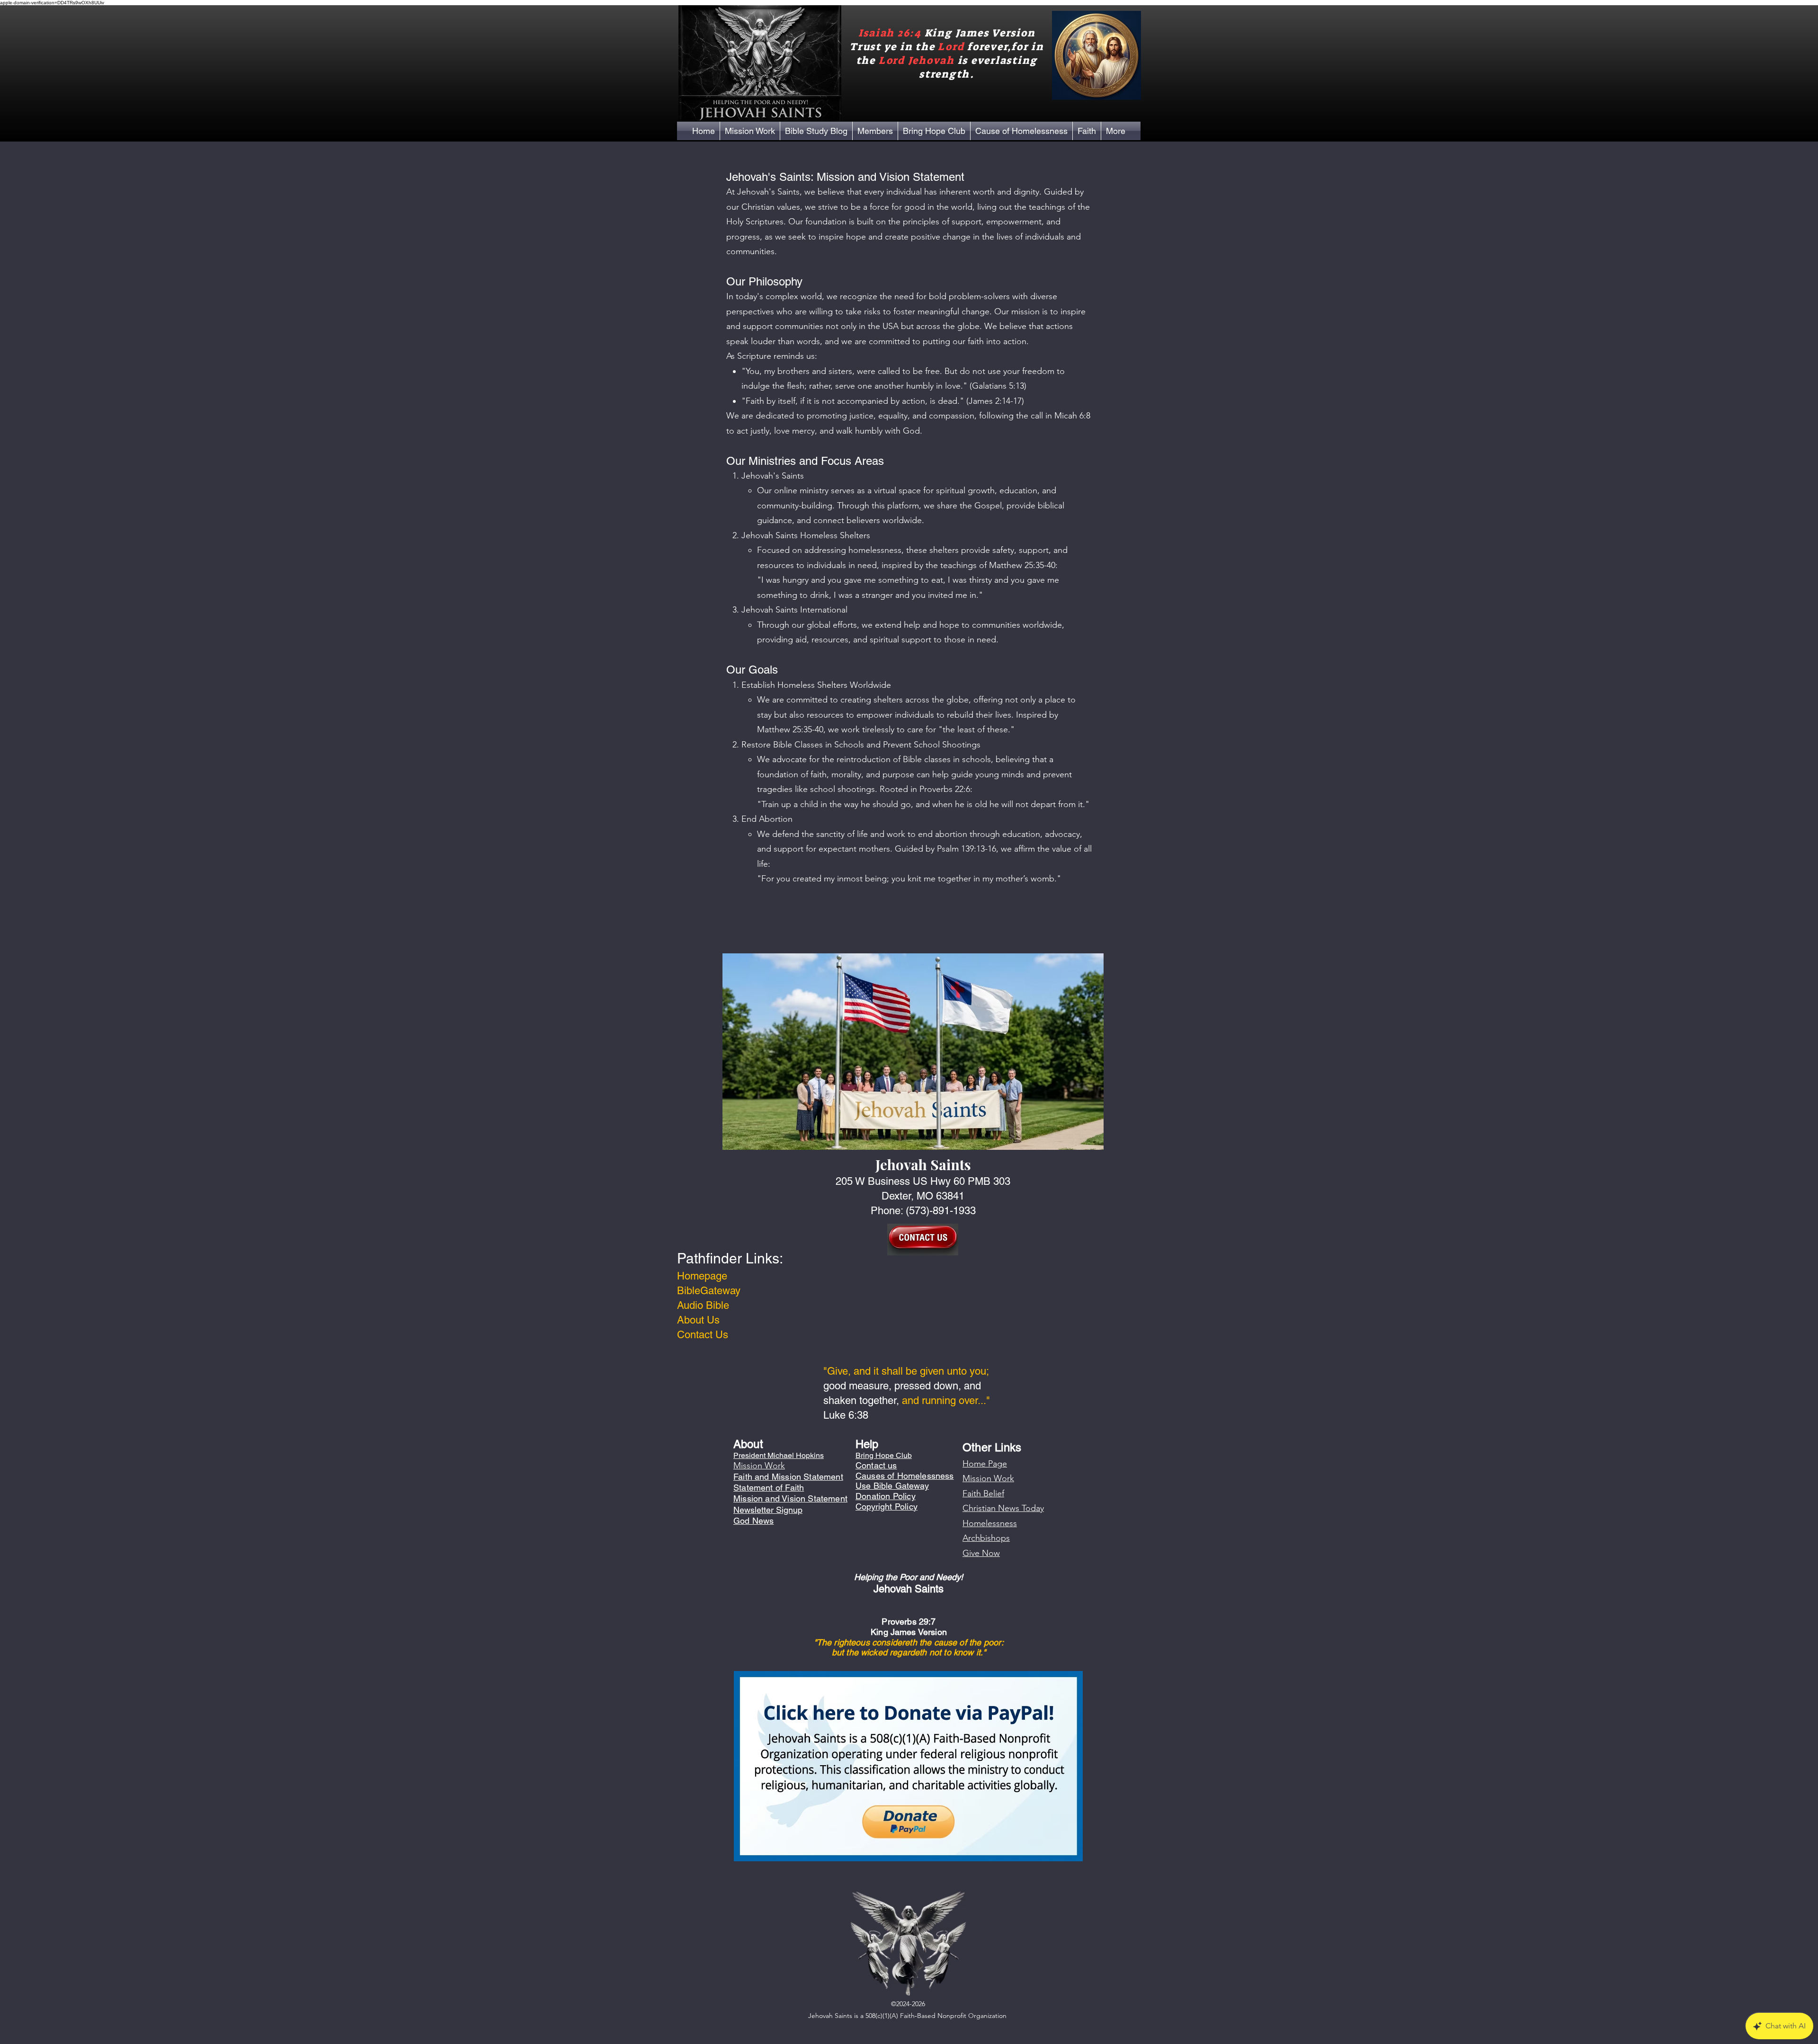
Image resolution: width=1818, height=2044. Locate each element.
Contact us (876, 1465)
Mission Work (988, 1478)
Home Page (985, 1464)
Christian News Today (1003, 1508)
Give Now (981, 1553)
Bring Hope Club (884, 1455)
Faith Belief (983, 1493)
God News (753, 1521)
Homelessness (990, 1523)
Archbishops (986, 1538)
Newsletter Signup (768, 1510)
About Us (698, 1320)
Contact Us (703, 1335)
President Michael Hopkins (779, 1455)
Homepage (702, 1276)
